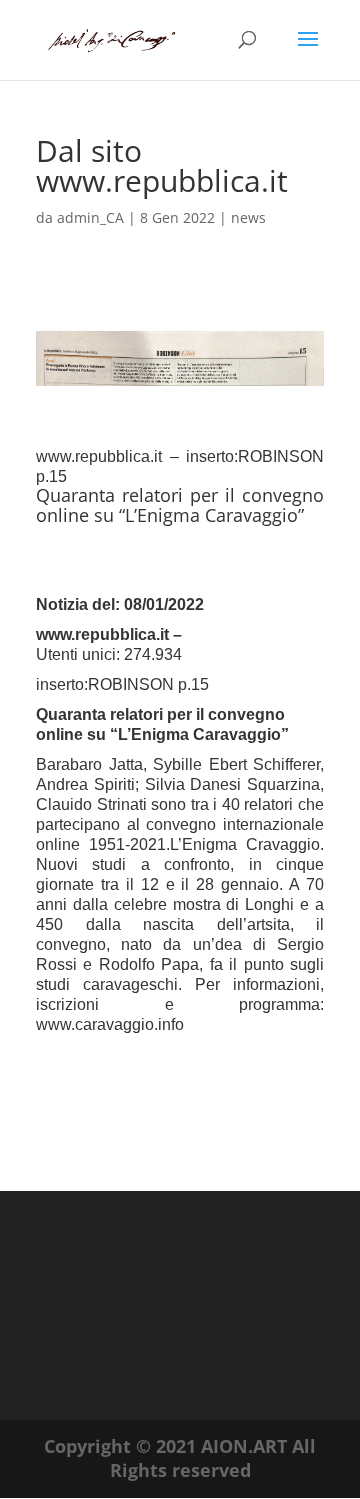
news (248, 217)
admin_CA (90, 217)
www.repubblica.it (104, 634)
